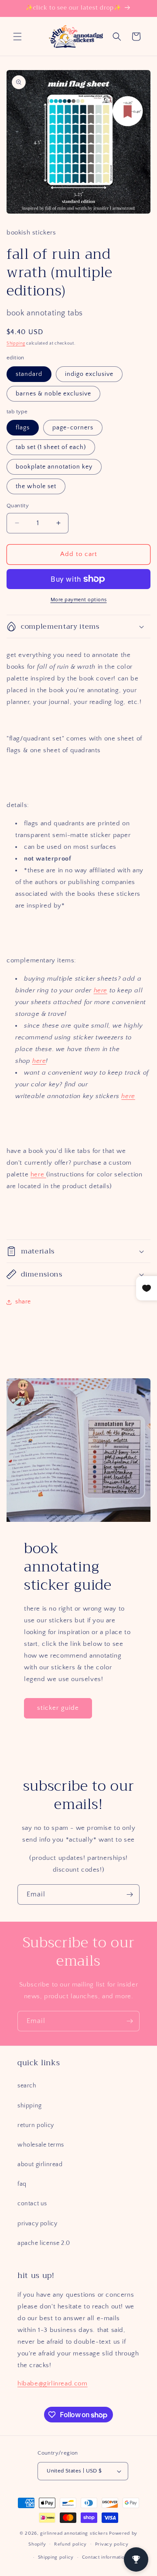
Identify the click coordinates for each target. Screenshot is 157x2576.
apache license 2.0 (44, 2243)
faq (22, 2184)
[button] (17, 37)
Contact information (105, 2557)
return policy (36, 2125)
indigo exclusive (89, 374)
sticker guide (58, 1708)
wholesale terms (41, 2145)
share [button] (23, 1302)
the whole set (36, 486)
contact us (32, 2204)
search (27, 2086)
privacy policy (37, 2224)
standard (29, 374)
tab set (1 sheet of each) (51, 447)
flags (23, 428)
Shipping (16, 343)
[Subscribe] (130, 1894)
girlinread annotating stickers (74, 2533)
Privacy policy (112, 2544)
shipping (30, 2106)
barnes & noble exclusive (53, 394)
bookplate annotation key (54, 467)
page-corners (73, 428)
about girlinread (40, 2164)
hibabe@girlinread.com (53, 2383)
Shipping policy (56, 2557)
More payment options (79, 600)
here (101, 990)
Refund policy (70, 2544)
